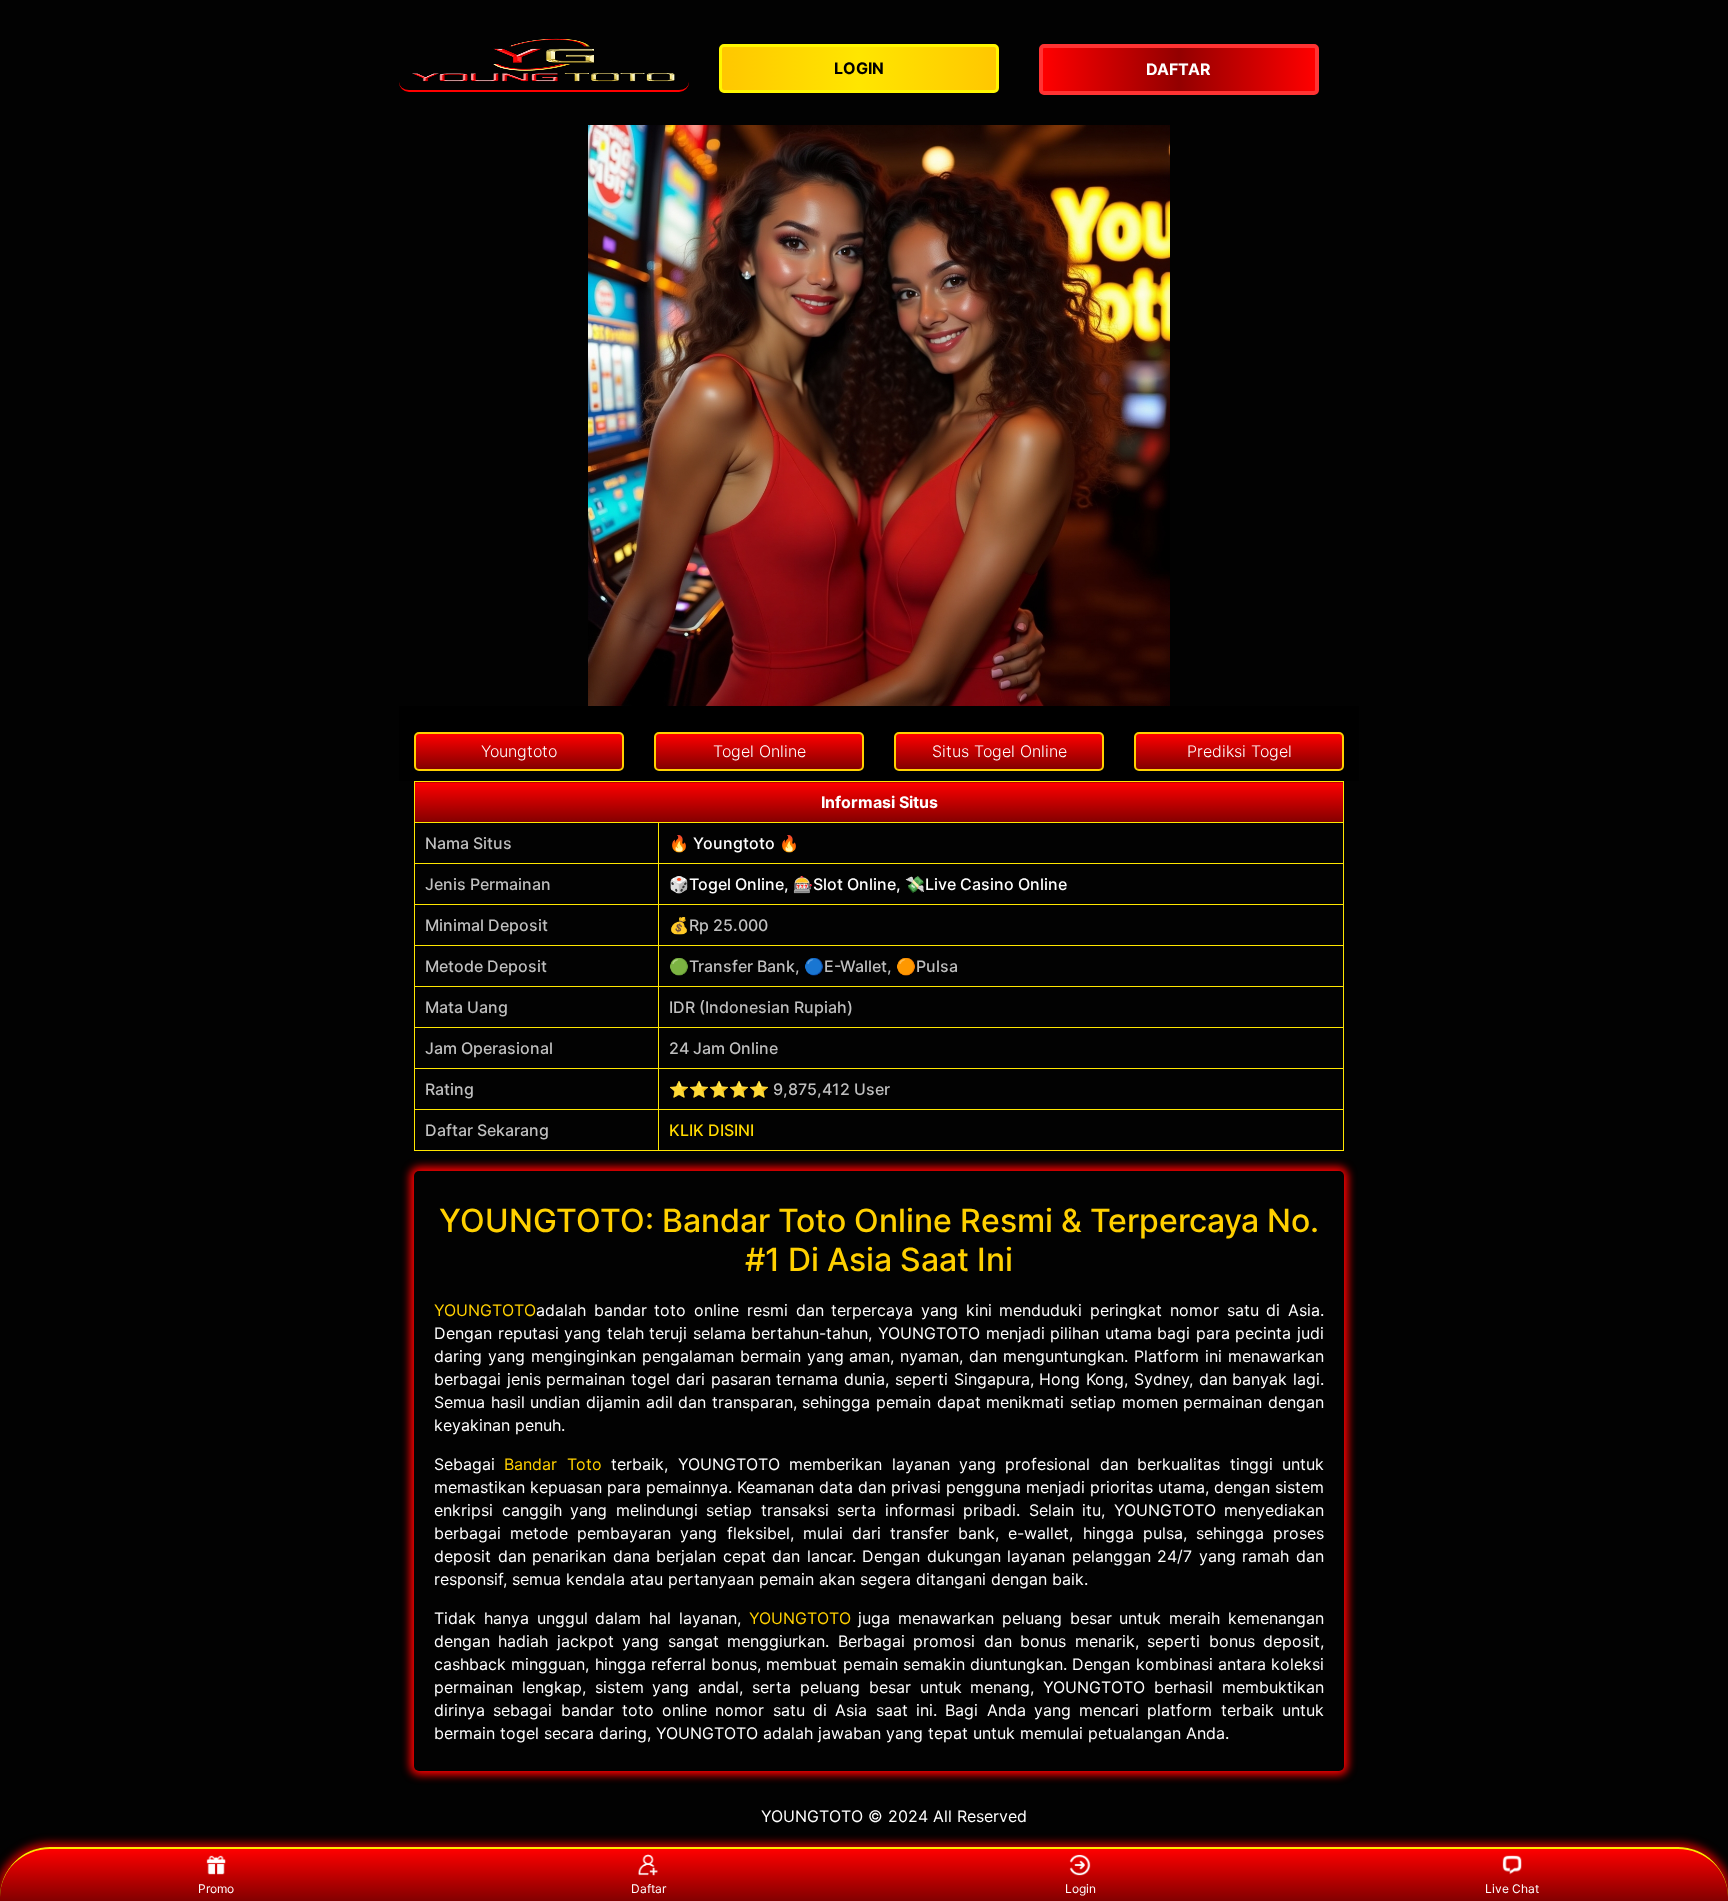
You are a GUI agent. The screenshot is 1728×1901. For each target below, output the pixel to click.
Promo (216, 1888)
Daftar (648, 1888)
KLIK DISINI (711, 1130)
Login (1080, 1888)
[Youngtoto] (544, 61)
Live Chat (1512, 1888)
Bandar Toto (552, 1464)
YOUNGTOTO (485, 1310)
